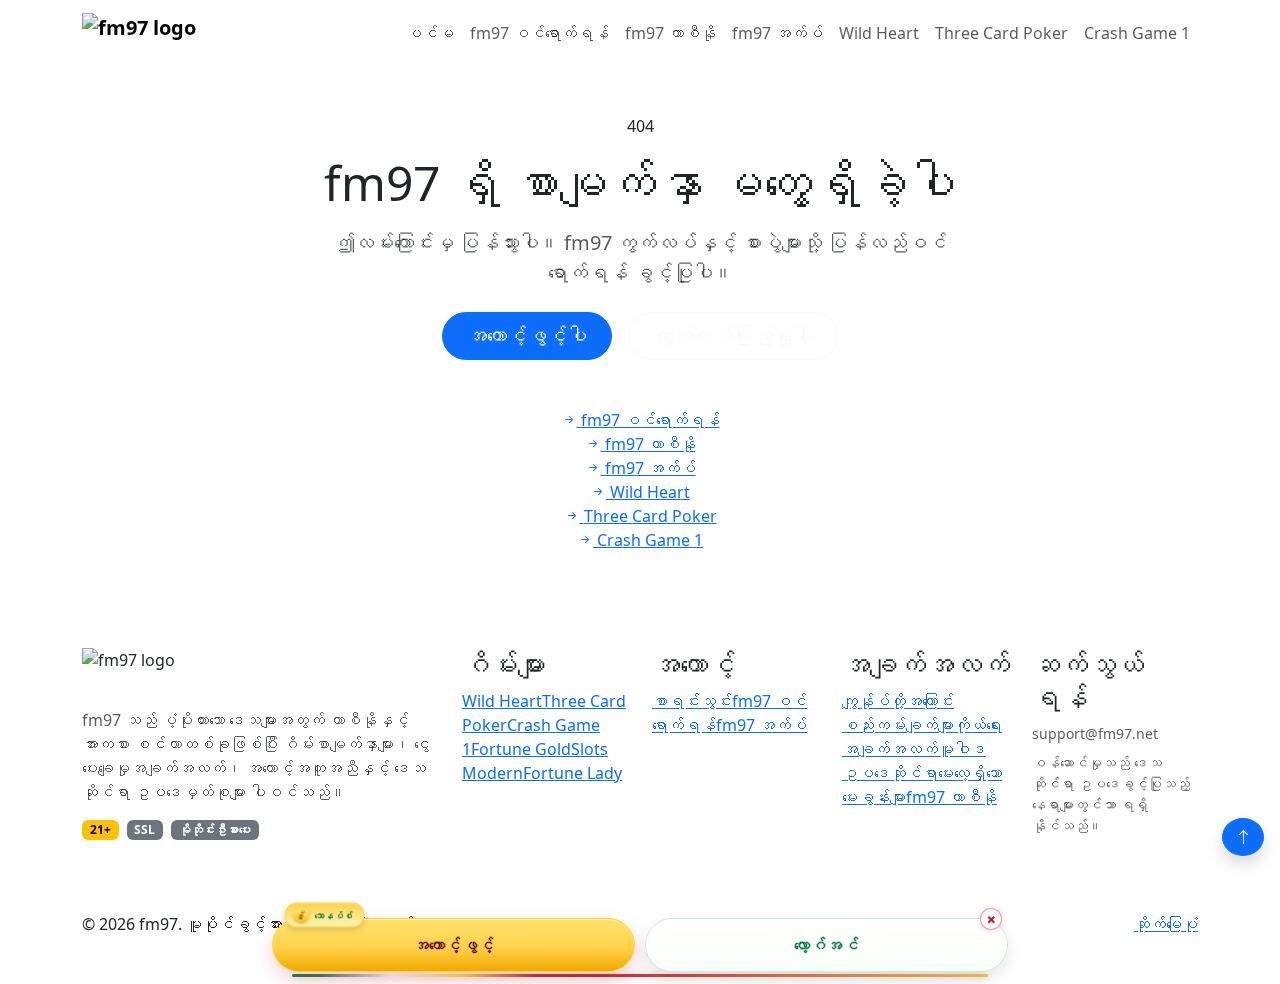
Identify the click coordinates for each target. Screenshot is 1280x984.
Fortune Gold (521, 749)
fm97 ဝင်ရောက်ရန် (539, 33)
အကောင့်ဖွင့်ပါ (527, 335)
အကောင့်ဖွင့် (453, 945)
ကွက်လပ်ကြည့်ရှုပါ (733, 335)
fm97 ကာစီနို (670, 33)
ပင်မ (430, 33)
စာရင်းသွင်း (692, 701)
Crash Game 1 (1137, 33)
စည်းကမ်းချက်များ (898, 725)
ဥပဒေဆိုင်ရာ (890, 773)
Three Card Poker (1001, 33)
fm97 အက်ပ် (777, 33)
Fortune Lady (572, 773)
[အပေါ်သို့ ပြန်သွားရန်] (1243, 837)
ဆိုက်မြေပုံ (1166, 924)
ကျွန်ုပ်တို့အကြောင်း (898, 701)
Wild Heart (879, 33)
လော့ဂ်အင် (826, 945)
